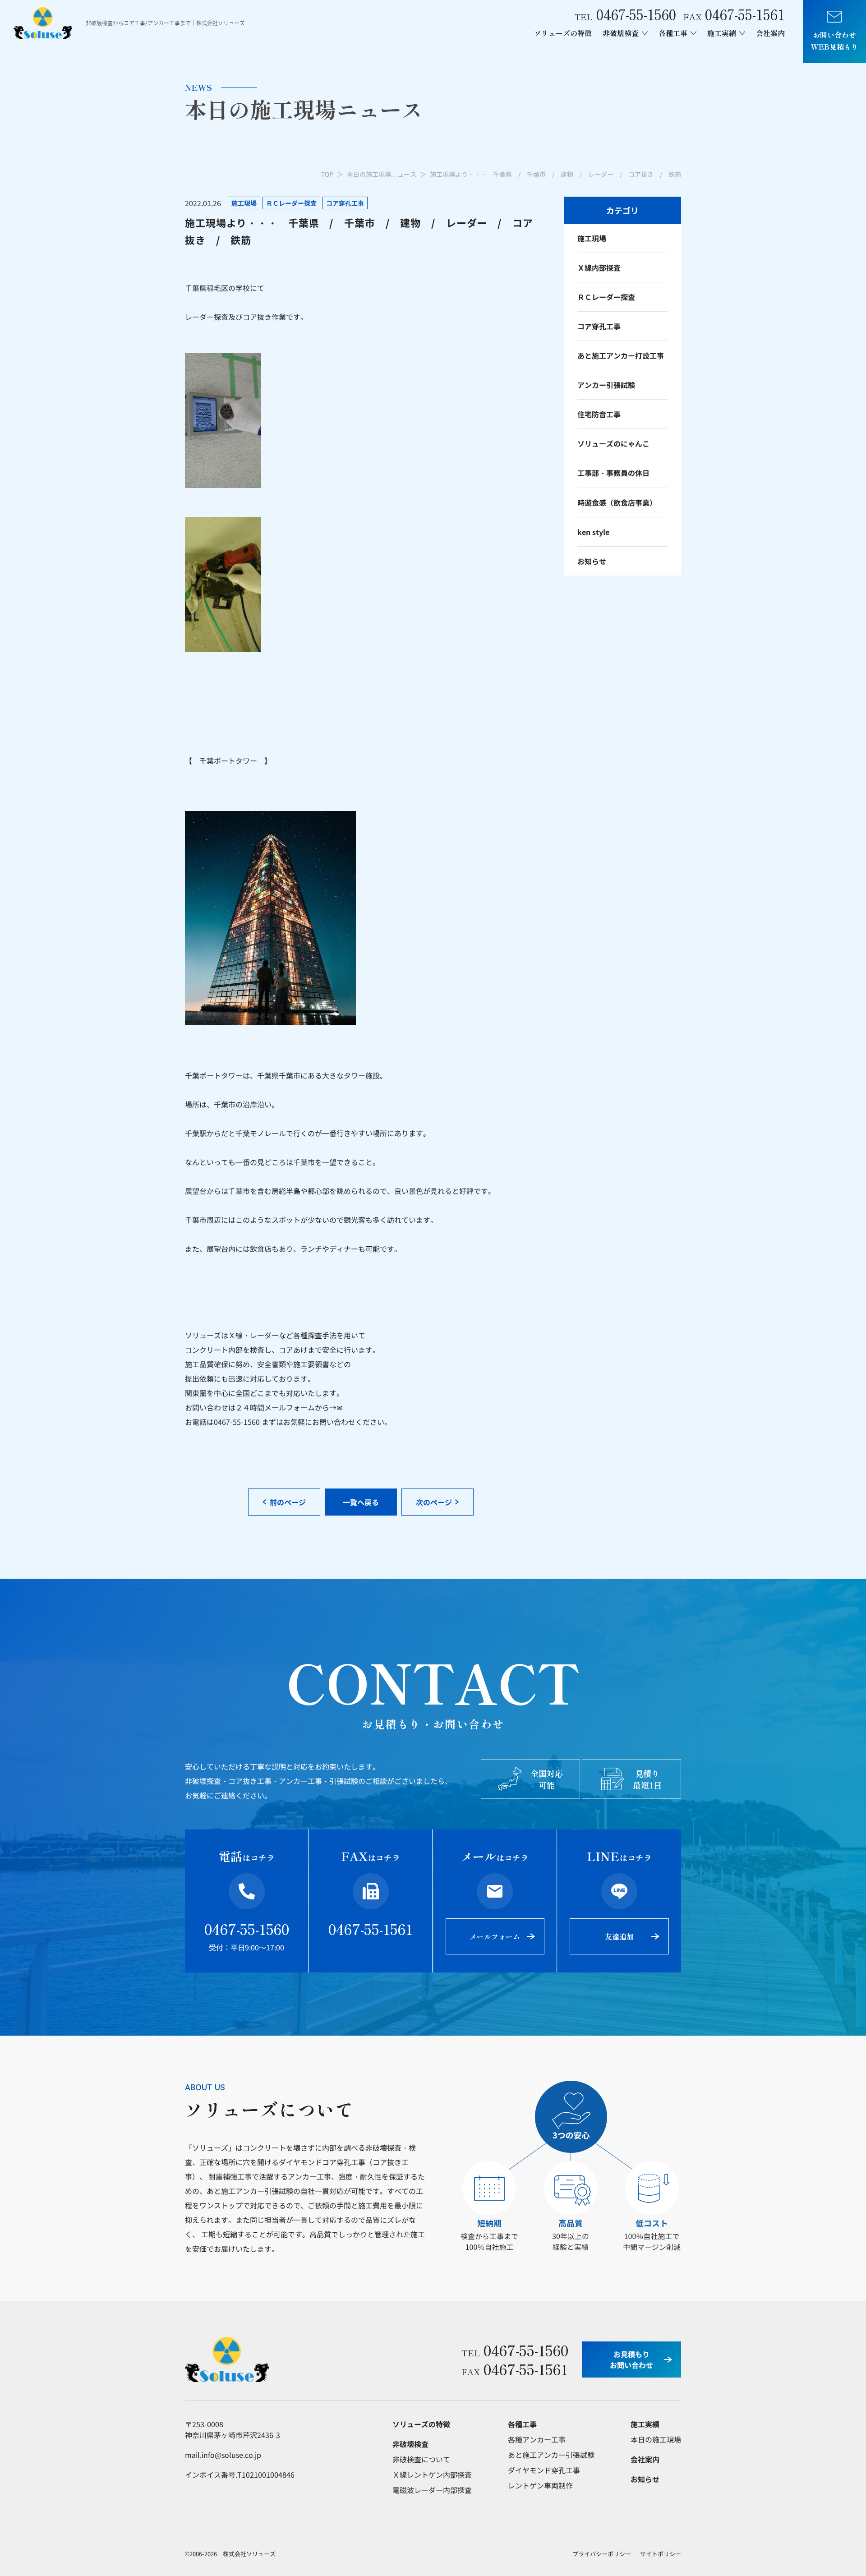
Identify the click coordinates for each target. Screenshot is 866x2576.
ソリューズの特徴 (563, 33)
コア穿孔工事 (599, 326)
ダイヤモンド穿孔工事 (544, 2470)
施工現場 (592, 238)
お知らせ (592, 561)
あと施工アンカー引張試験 (551, 2455)
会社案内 (770, 33)
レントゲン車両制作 (540, 2485)
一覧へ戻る (361, 1502)
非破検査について (421, 2459)
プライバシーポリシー (602, 2554)
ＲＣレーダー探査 (606, 297)
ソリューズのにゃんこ (613, 443)
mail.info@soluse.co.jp (223, 2455)
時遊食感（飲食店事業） (617, 502)
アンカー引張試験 (606, 385)
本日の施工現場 (656, 2439)
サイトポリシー (661, 2554)
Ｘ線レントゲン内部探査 (432, 2475)
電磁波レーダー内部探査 (432, 2490)
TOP (327, 174)
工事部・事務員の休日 (613, 473)
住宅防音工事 (599, 414)
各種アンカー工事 (537, 2439)
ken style (593, 532)
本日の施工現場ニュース (382, 174)
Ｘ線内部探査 (599, 267)
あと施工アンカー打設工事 (621, 355)
